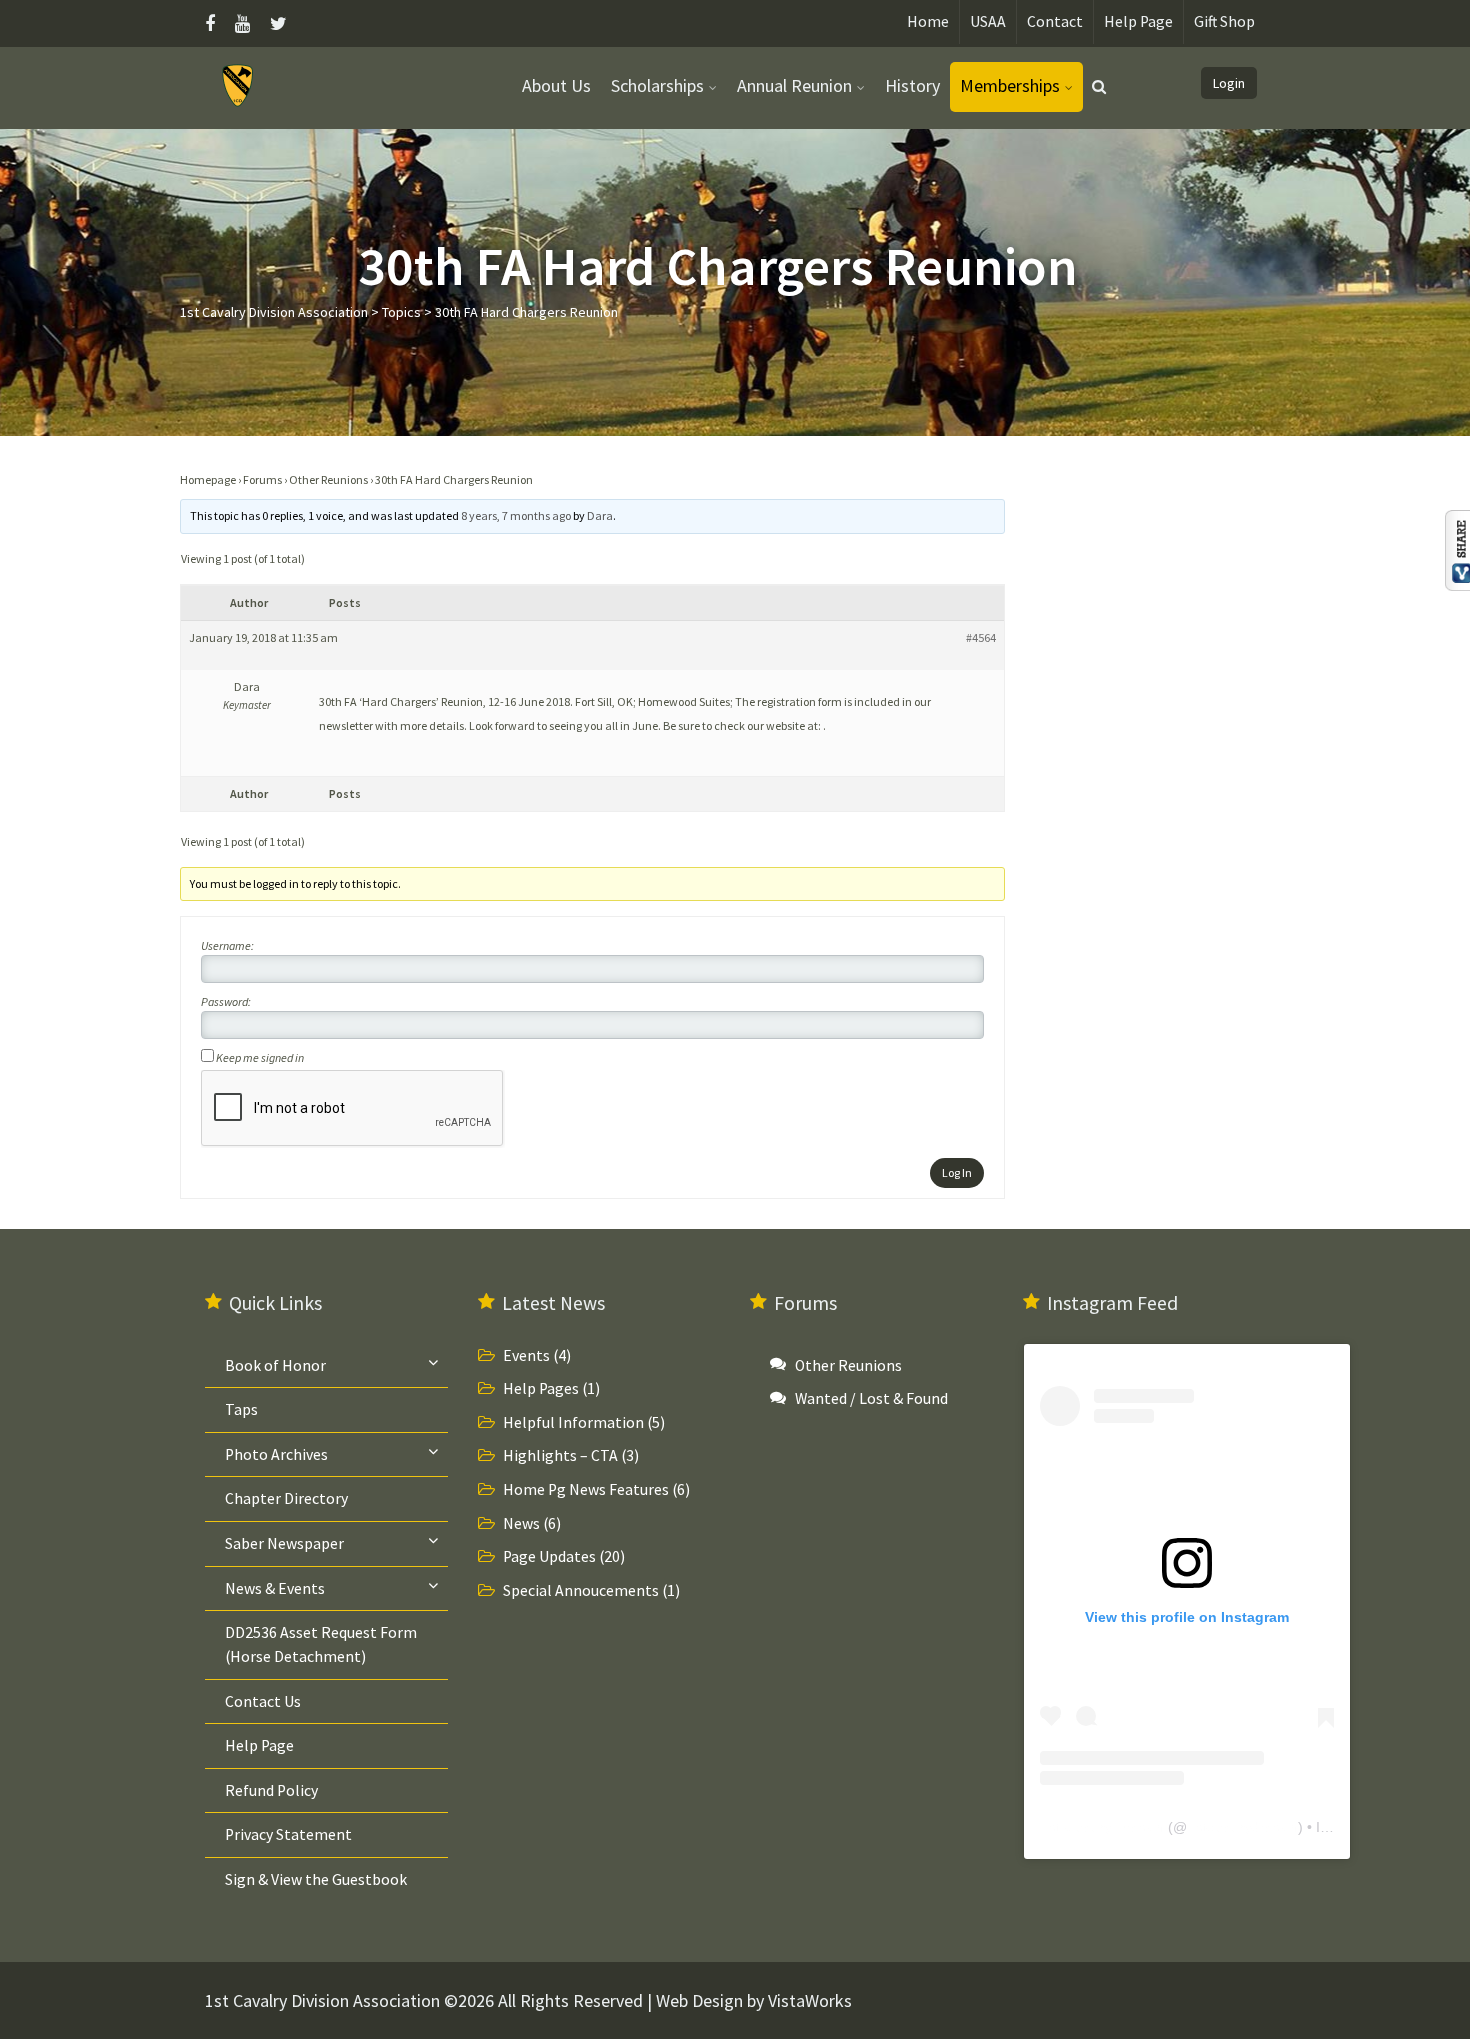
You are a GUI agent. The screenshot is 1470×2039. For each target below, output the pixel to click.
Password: (226, 1001)
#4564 (981, 637)
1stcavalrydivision (1242, 1827)
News (521, 1523)
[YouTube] (242, 23)
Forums (262, 479)
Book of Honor (275, 1365)
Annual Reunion (794, 85)
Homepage (208, 479)
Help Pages (541, 1388)
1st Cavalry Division (1102, 1827)
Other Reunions (328, 479)
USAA (988, 21)
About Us (556, 85)
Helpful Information (573, 1422)
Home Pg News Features (586, 1489)
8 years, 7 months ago (516, 515)
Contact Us (263, 1701)
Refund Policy (271, 1790)
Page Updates (549, 1556)
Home (928, 21)
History (912, 85)
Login (1229, 83)
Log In (957, 1172)
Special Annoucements (581, 1590)
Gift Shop (1224, 21)
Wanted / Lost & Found (871, 1398)
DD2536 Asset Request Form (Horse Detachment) (321, 1644)
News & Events (275, 1588)
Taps (241, 1409)
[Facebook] (215, 23)
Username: (227, 945)
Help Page (1138, 21)
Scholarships (657, 85)
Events (526, 1355)
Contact (1055, 21)
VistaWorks (810, 2000)
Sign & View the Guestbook (316, 1879)
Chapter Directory (286, 1498)
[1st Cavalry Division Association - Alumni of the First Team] (238, 84)
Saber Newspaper (284, 1543)
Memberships (1010, 85)
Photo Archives (276, 1454)
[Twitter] (278, 23)
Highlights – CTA (560, 1455)
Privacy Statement (288, 1834)
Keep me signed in (260, 1057)
